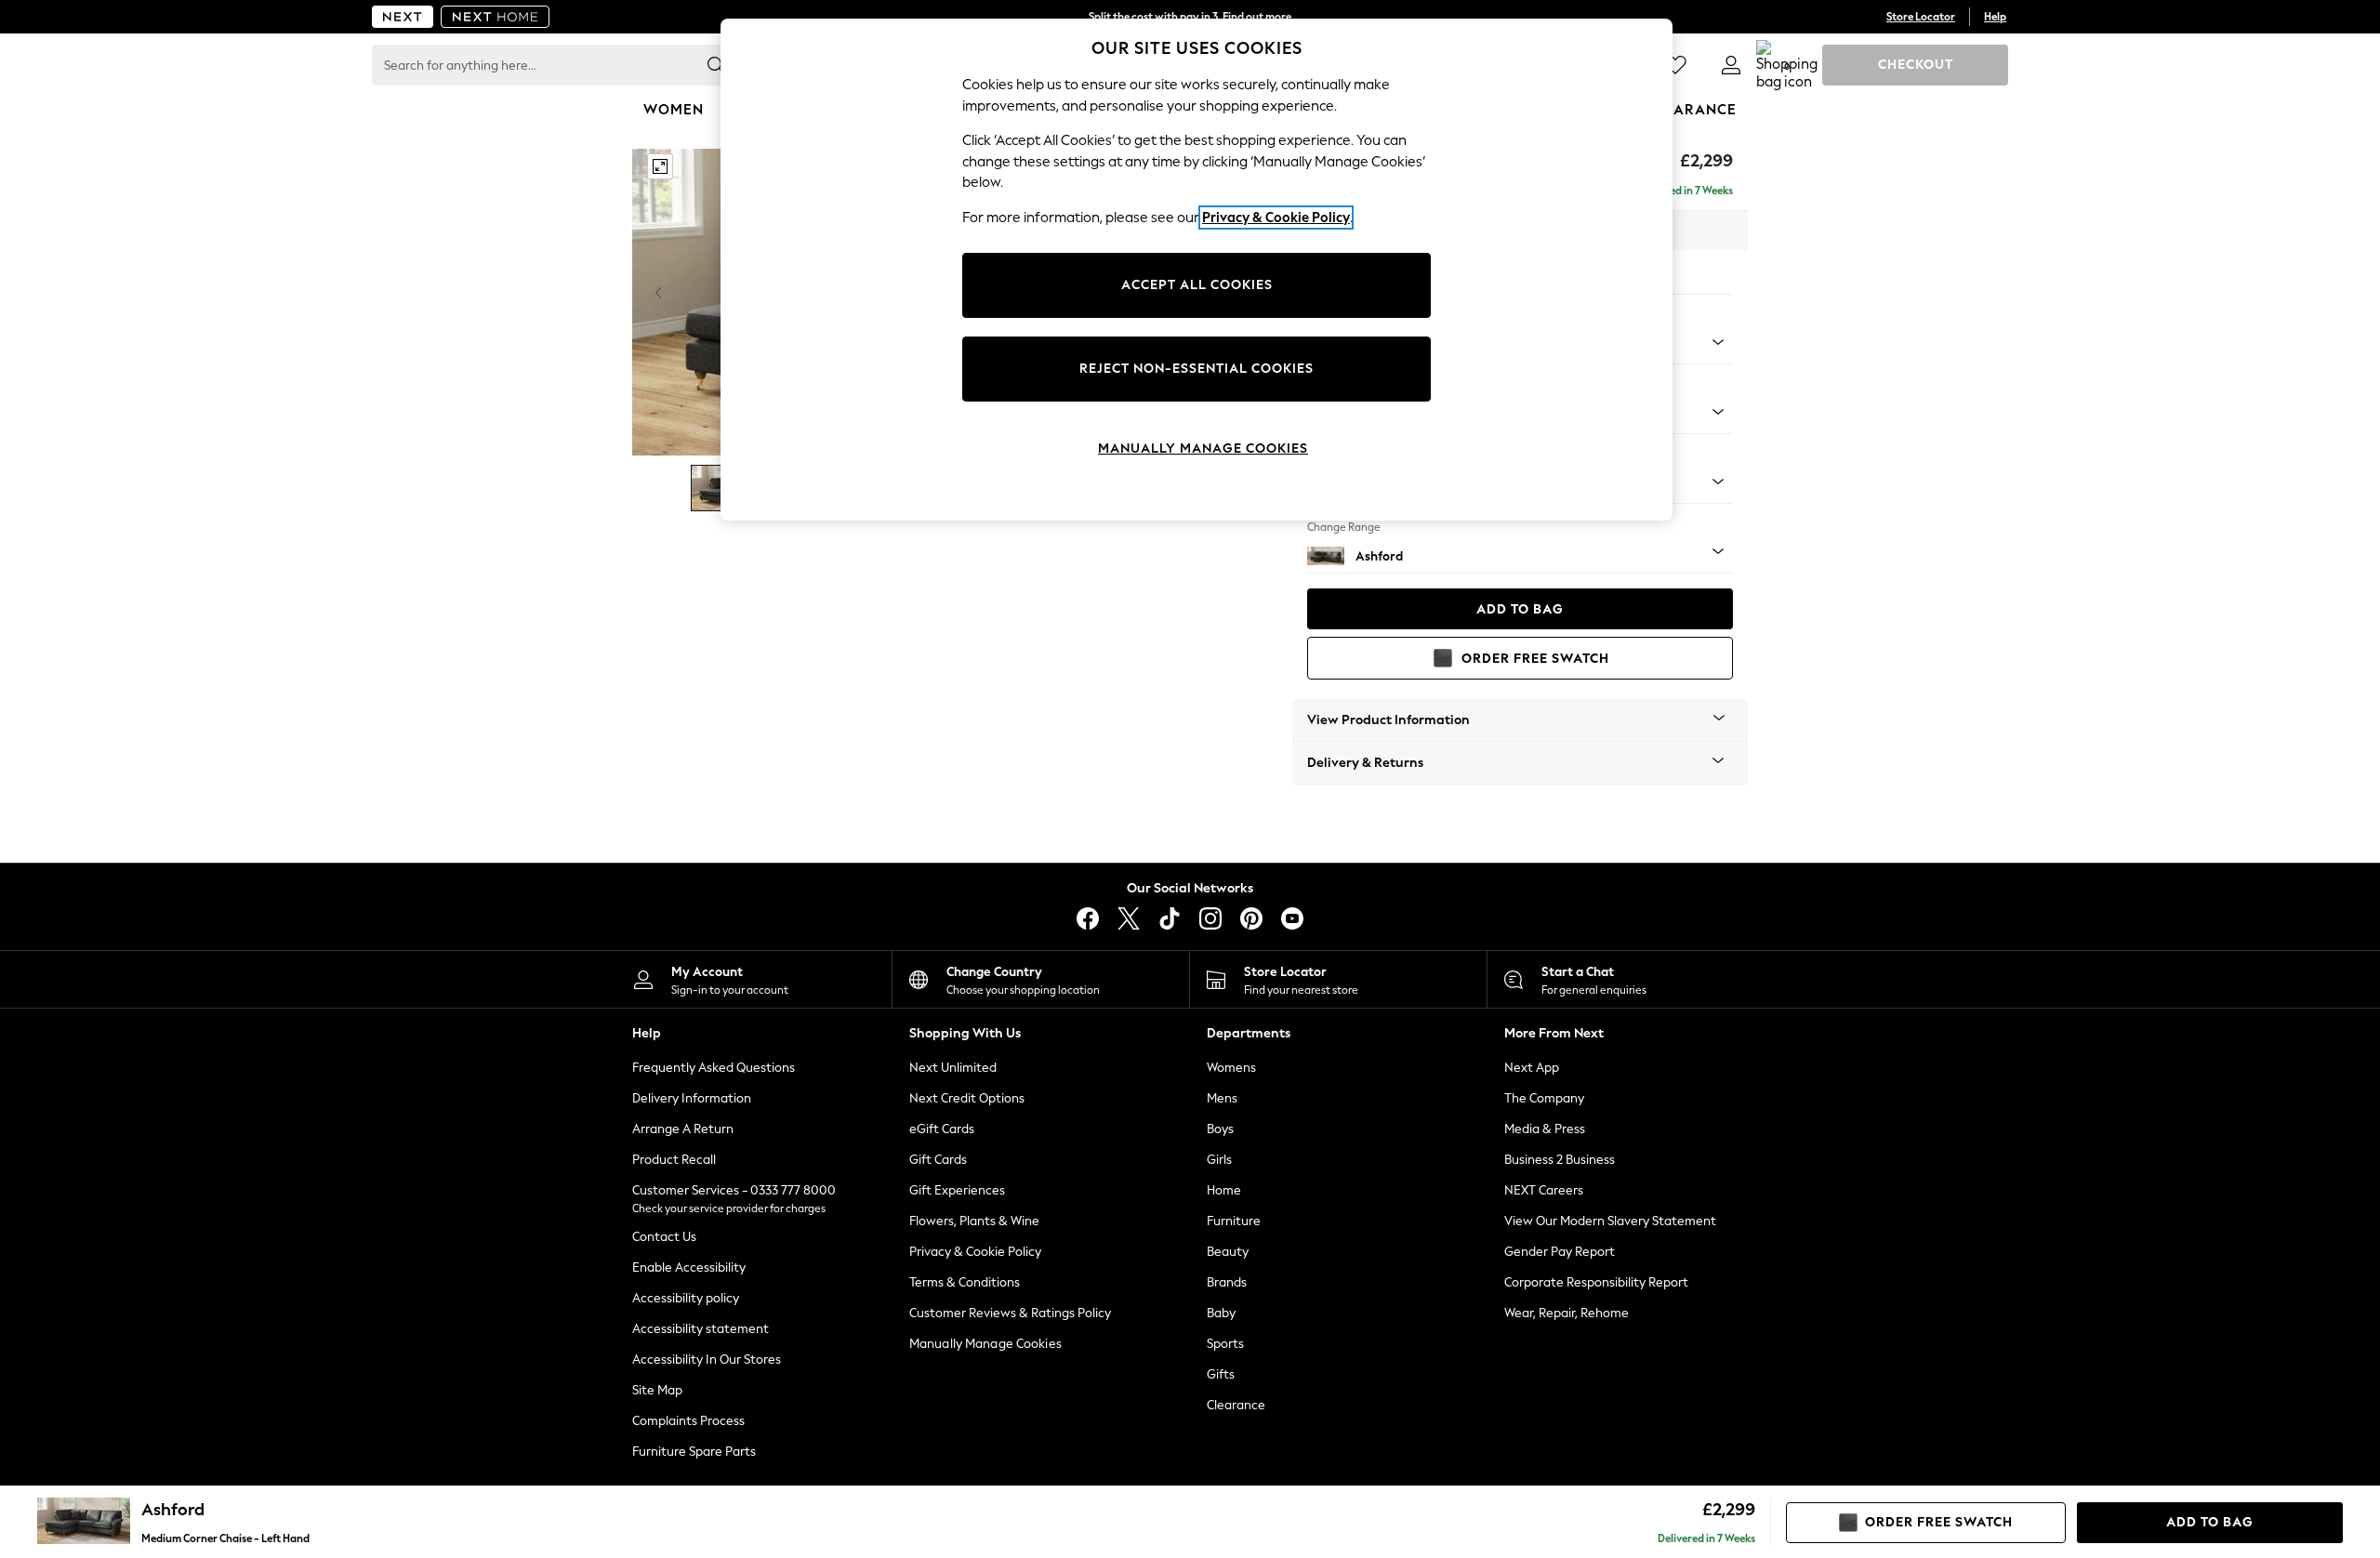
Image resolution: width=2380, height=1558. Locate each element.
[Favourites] (1675, 65)
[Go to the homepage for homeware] (496, 17)
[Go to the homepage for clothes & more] (403, 17)
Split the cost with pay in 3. (1190, 17)
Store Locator (1921, 17)
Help (1995, 17)
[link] (1731, 65)
